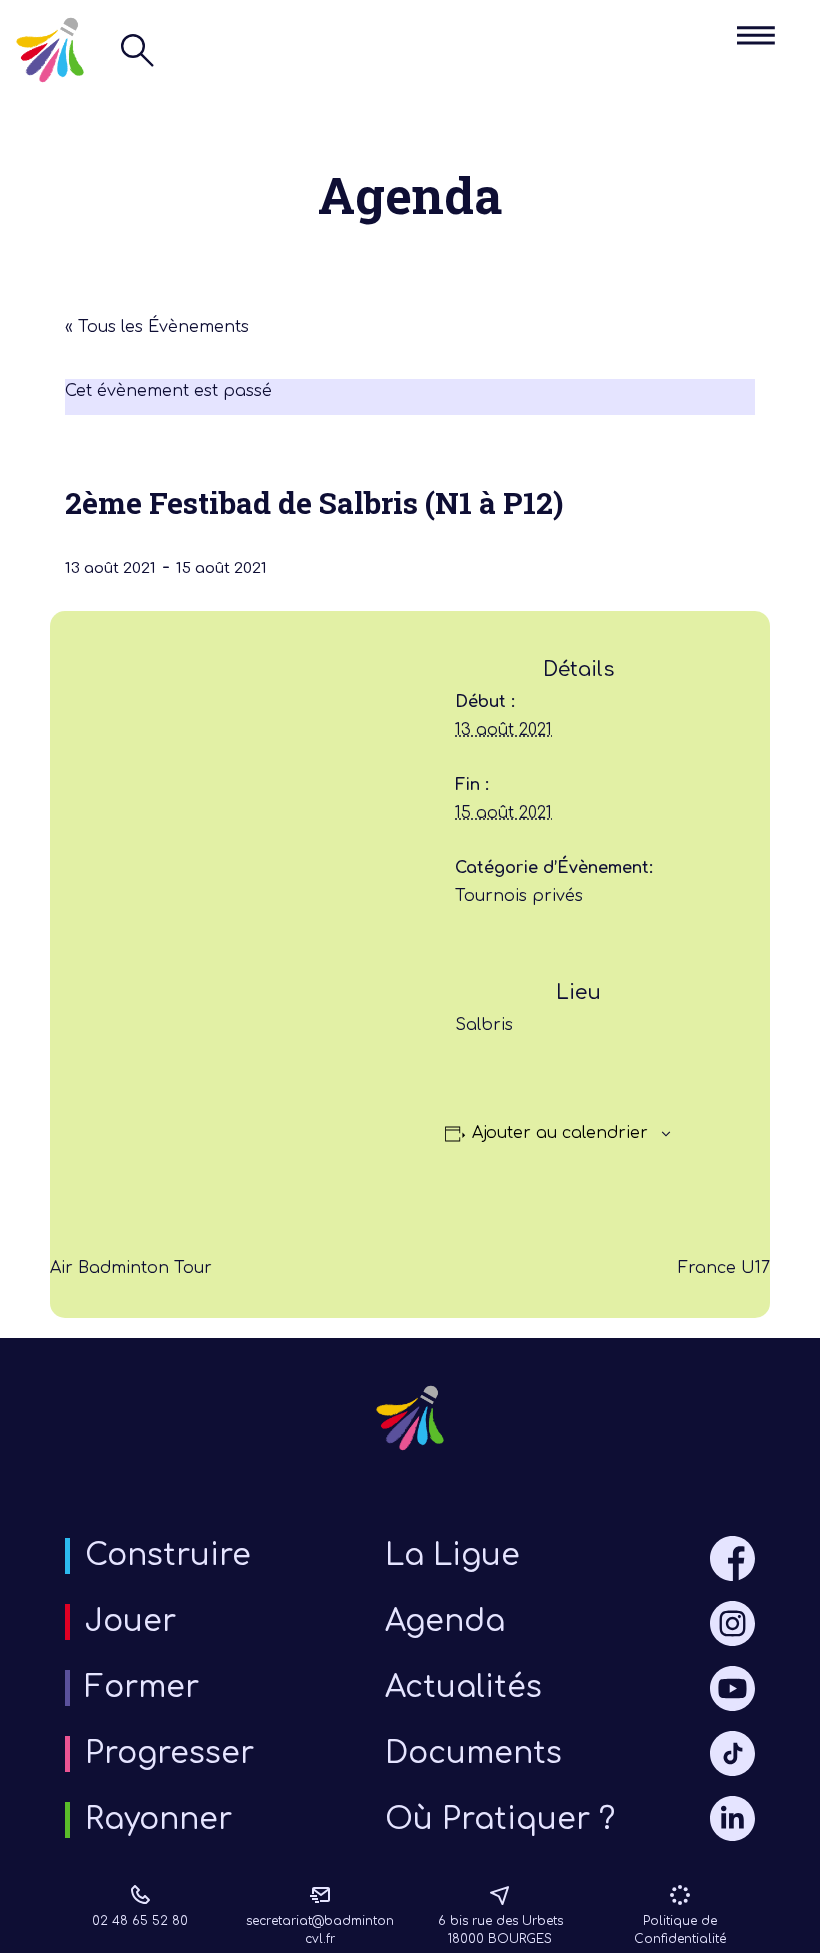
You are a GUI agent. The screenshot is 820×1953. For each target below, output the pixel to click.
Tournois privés (519, 896)
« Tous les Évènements (157, 327)
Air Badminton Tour (131, 1268)
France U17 (724, 1268)
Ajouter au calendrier (560, 1133)
